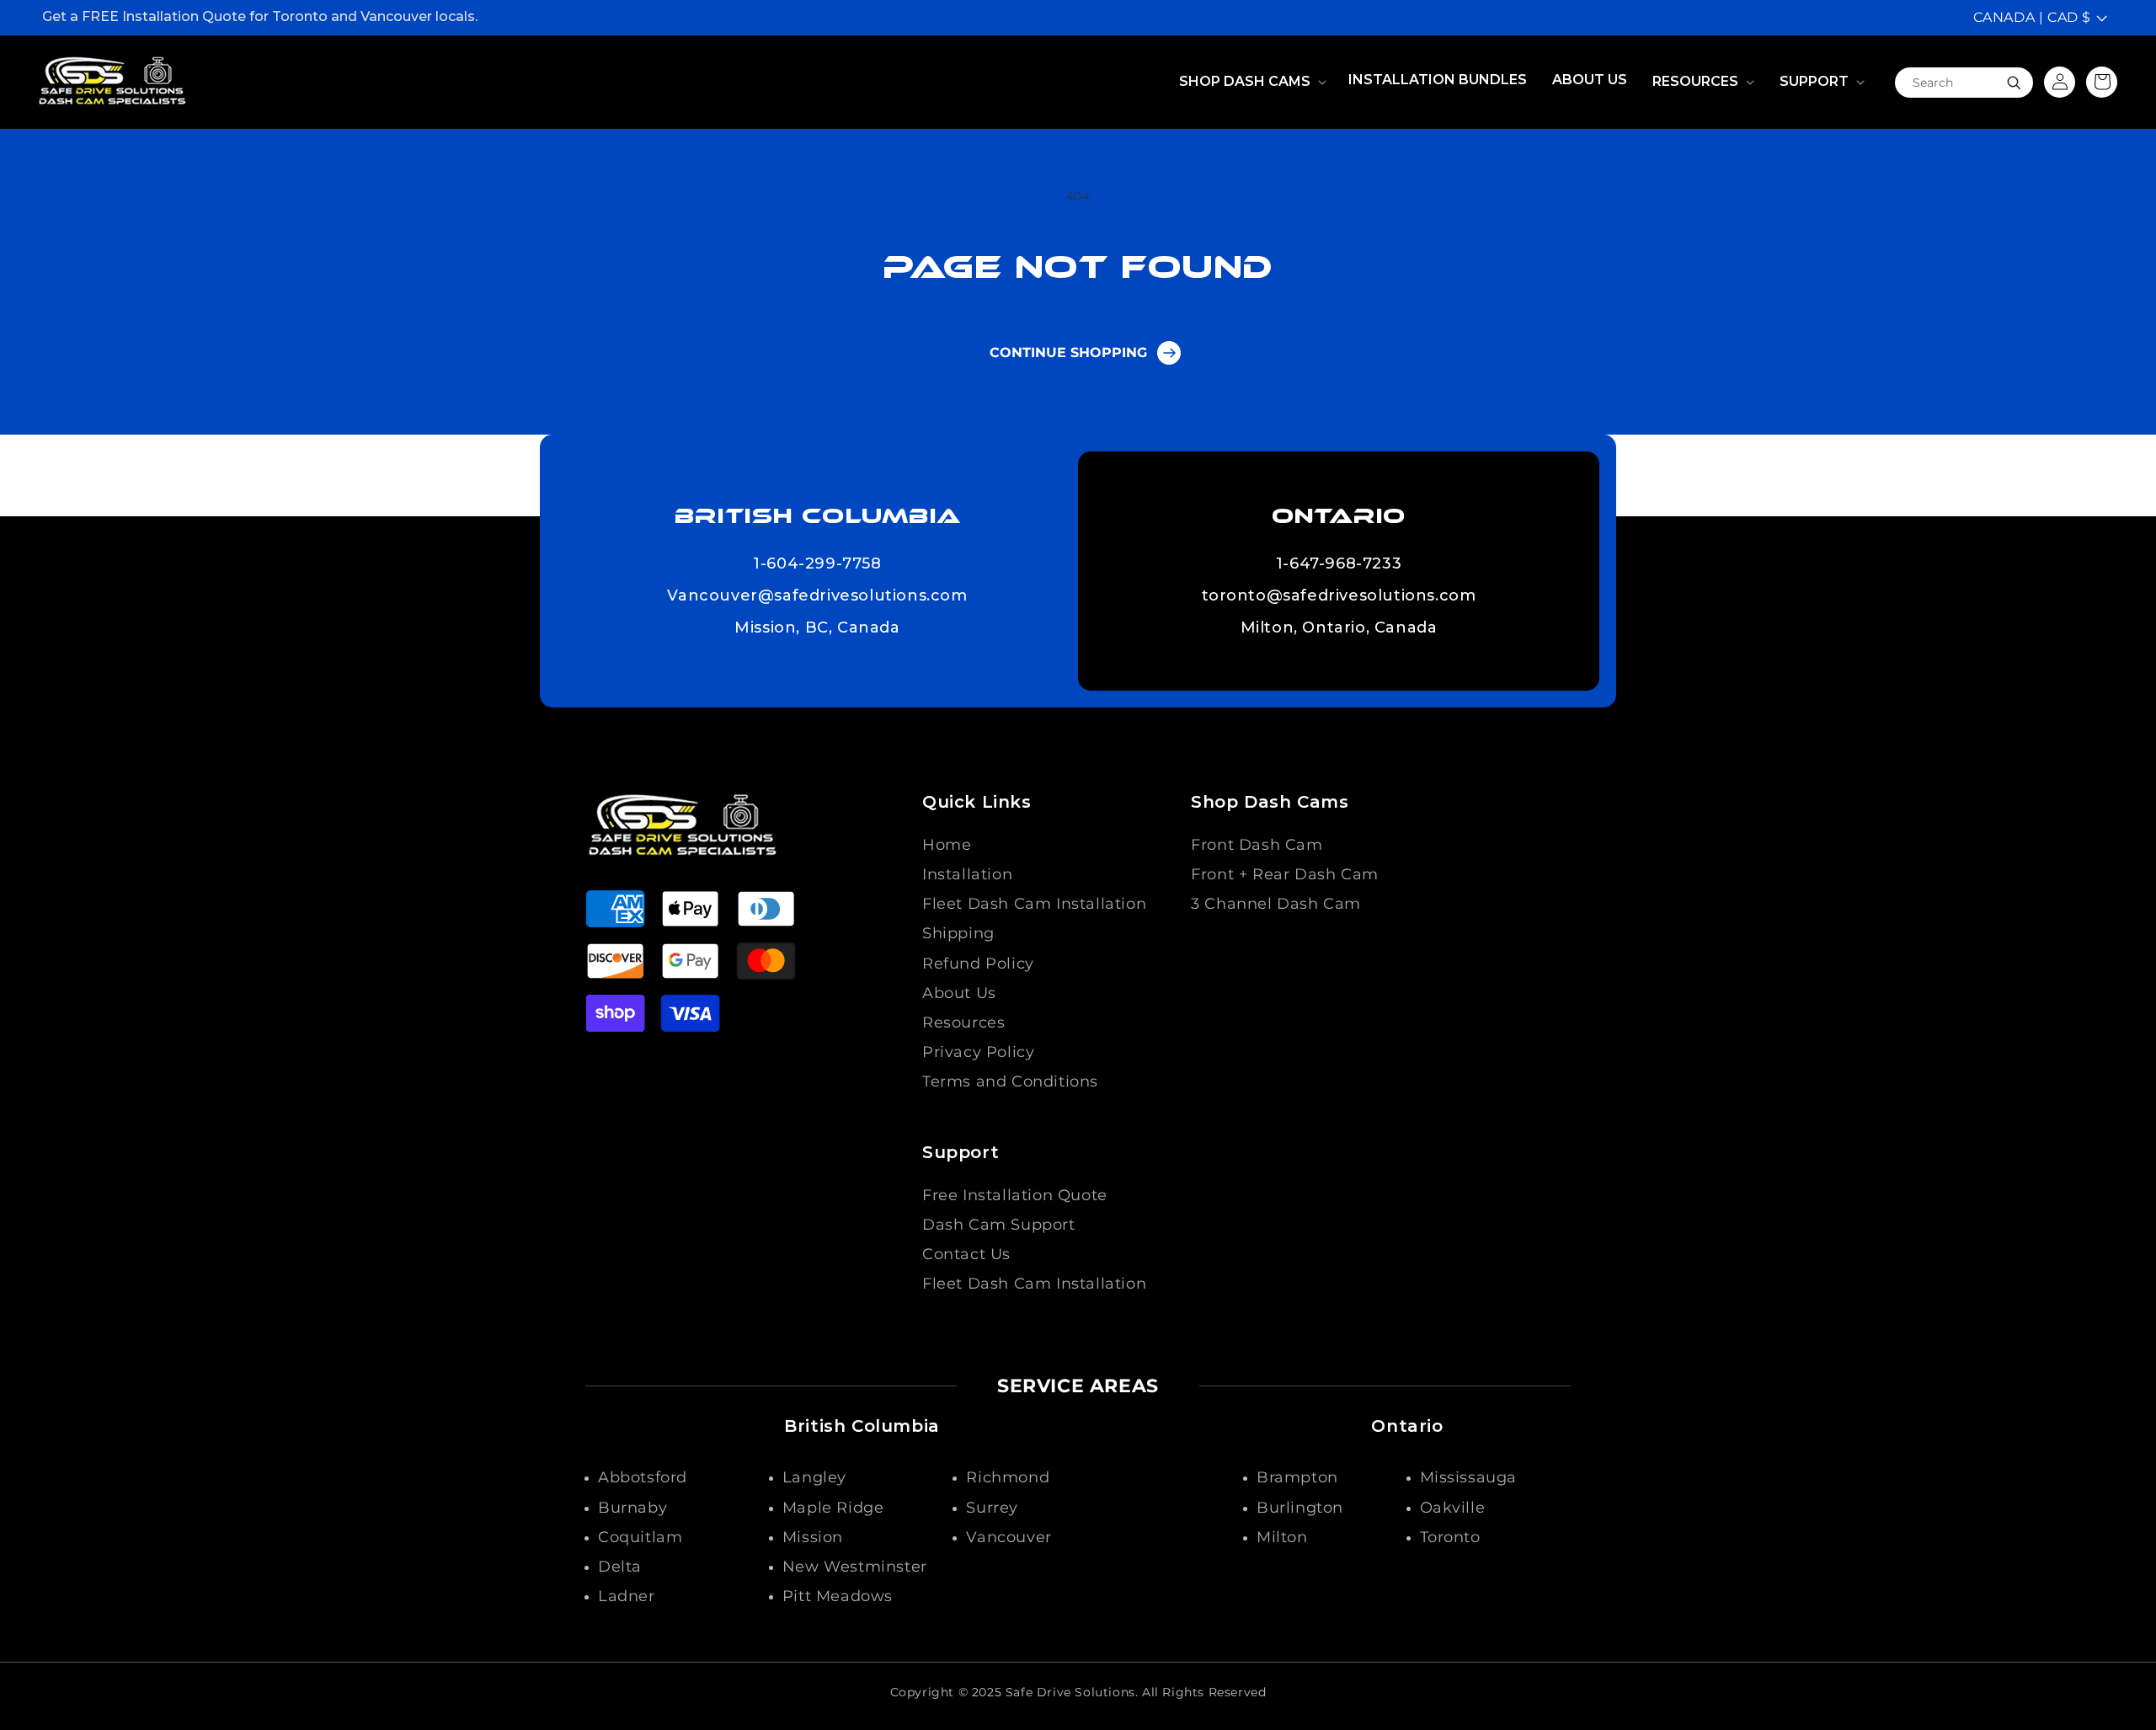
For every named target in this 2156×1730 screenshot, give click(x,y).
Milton (1282, 1537)
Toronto (1450, 1537)
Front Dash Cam (1257, 845)
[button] (1251, 82)
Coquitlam (640, 1537)
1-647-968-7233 (1339, 564)
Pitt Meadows (838, 1596)
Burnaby (632, 1508)
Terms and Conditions (1010, 1081)
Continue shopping (1068, 352)
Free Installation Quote (1015, 1195)
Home (947, 845)
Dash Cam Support (999, 1225)
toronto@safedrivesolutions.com (1339, 596)
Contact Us (966, 1254)
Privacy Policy (978, 1052)
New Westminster (855, 1567)
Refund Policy (978, 964)
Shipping (958, 933)
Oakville (1453, 1508)
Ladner (627, 1596)
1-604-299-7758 (817, 564)
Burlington (1300, 1508)
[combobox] (1964, 82)
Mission (813, 1537)
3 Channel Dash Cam (1276, 904)
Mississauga (1469, 1477)
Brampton (1297, 1477)
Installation (967, 874)
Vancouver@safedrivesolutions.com (817, 596)
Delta (620, 1567)
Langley (814, 1477)
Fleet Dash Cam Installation (1034, 904)
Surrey (992, 1508)
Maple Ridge (833, 1508)
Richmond (1008, 1477)
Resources (963, 1023)
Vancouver (1009, 1537)
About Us (959, 993)
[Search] (2014, 83)
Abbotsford (643, 1477)
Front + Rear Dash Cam (1285, 874)
